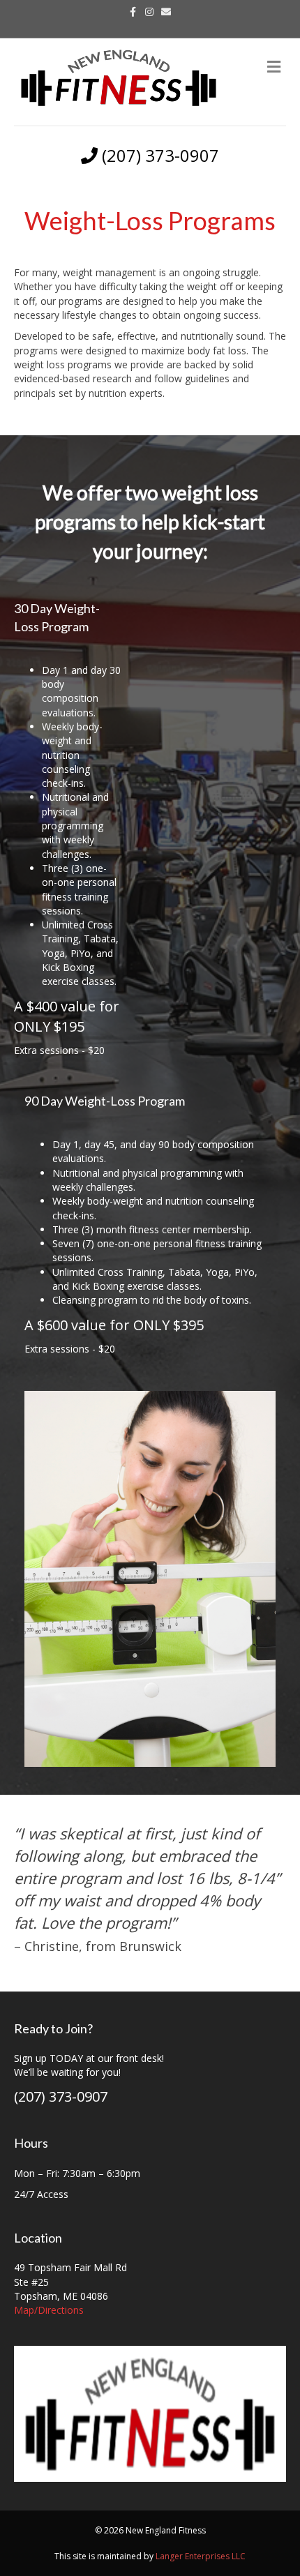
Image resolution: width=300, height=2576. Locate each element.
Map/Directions (49, 2310)
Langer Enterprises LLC (201, 2556)
